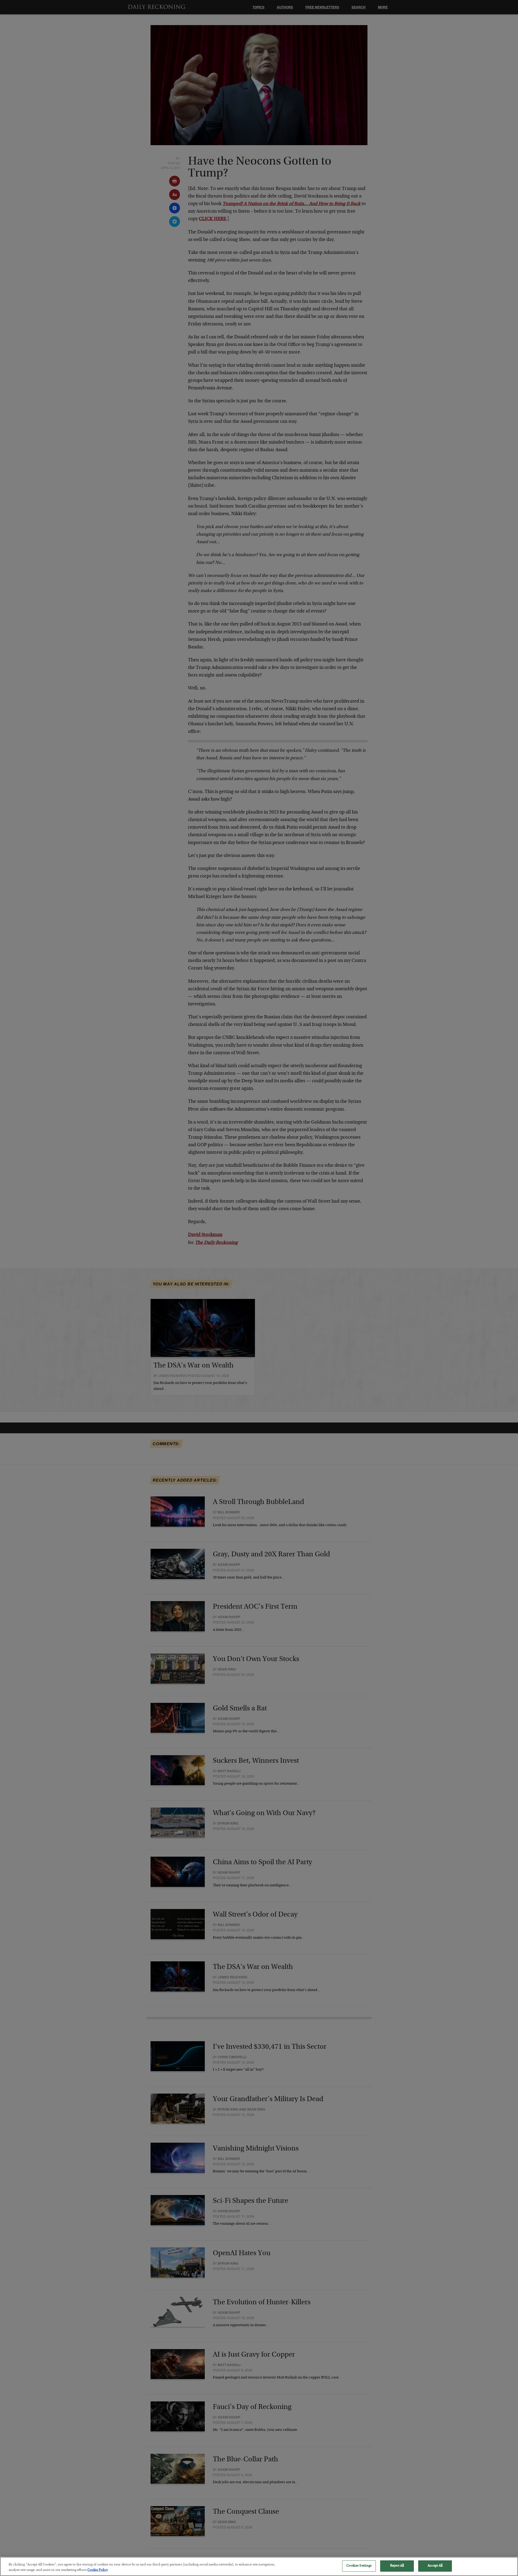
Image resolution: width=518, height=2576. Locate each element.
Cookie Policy (98, 2570)
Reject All (397, 2566)
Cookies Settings (359, 2566)
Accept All (435, 2566)
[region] (259, 2566)
